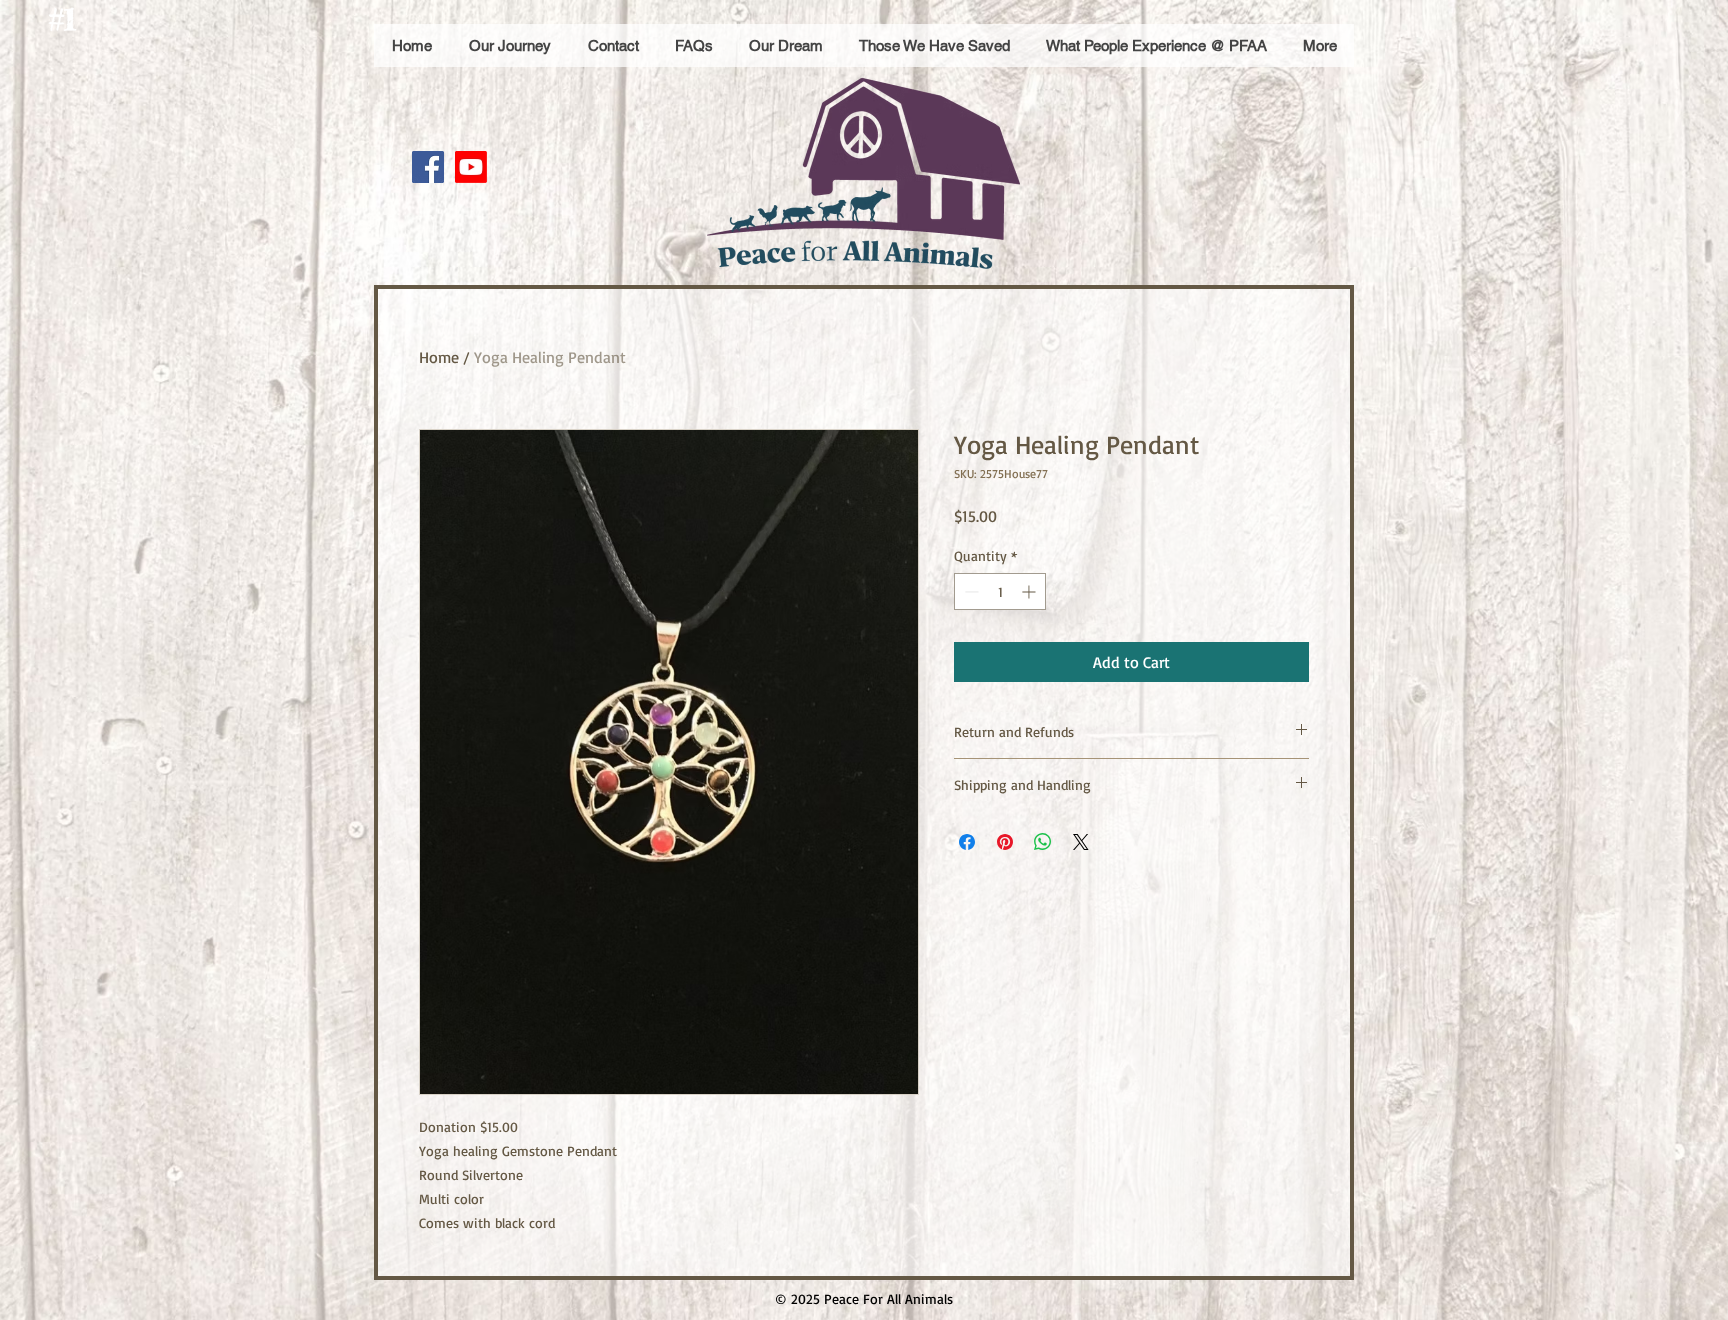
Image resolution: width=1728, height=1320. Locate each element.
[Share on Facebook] (967, 842)
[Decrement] (969, 591)
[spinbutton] (1000, 591)
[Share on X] (1081, 842)
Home (439, 357)
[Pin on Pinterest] (1005, 842)
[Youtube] (471, 167)
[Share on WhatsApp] (1043, 842)
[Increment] (1030, 591)
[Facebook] (428, 167)
